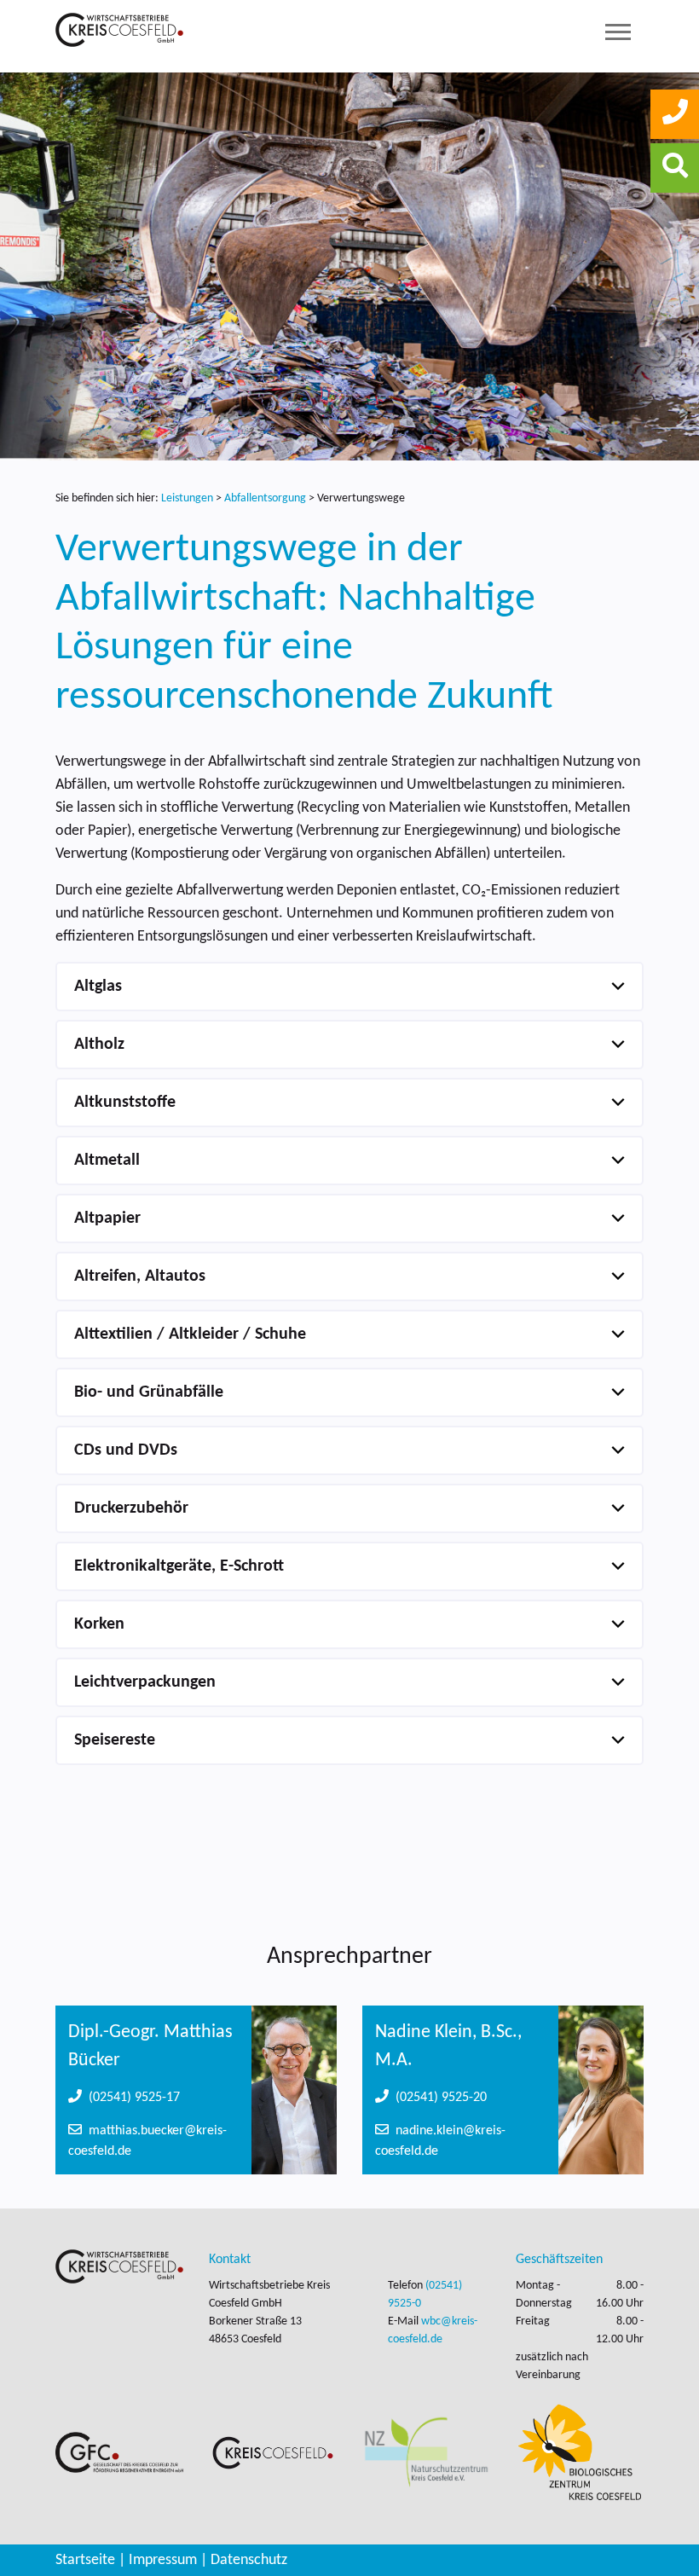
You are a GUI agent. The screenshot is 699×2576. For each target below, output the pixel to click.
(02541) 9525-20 (438, 2098)
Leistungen (187, 498)
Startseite (85, 2560)
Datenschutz (249, 2560)
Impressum (163, 2560)
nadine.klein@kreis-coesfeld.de (440, 2141)
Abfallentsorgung (266, 498)
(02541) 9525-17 (131, 2098)
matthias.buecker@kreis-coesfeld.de (147, 2141)
